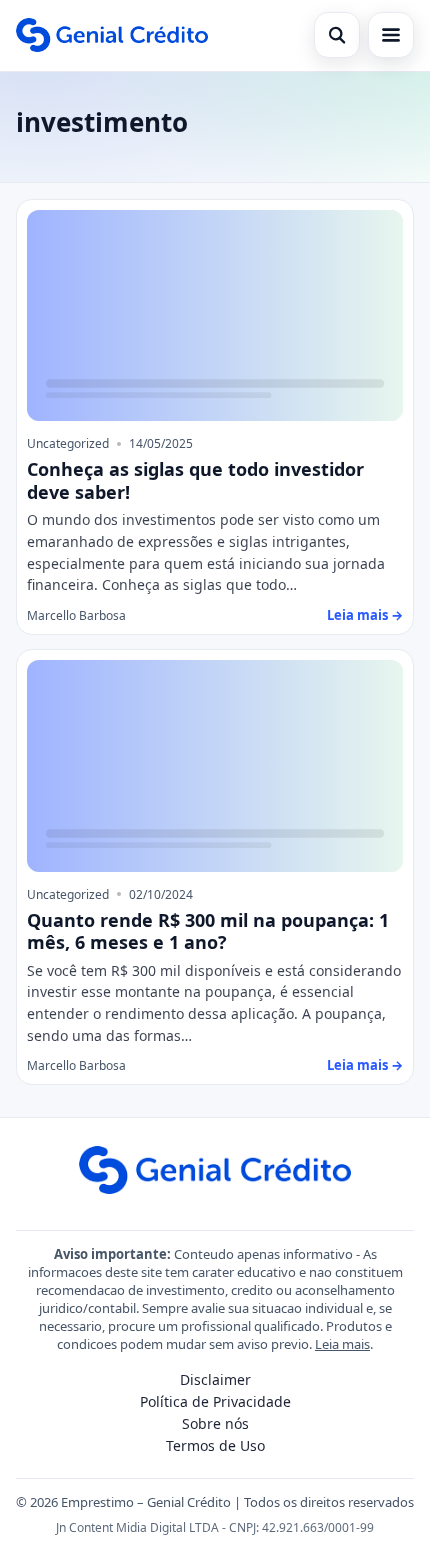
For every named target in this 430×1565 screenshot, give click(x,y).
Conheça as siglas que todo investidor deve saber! (195, 480)
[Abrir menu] (391, 35)
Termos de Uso (215, 1445)
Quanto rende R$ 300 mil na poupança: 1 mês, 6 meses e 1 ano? (208, 931)
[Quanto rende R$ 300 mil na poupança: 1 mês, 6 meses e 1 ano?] (215, 766)
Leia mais (342, 1344)
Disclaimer (215, 1379)
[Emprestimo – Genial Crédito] (112, 35)
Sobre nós (215, 1423)
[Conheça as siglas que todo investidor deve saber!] (215, 316)
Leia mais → (365, 615)
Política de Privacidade (215, 1401)
